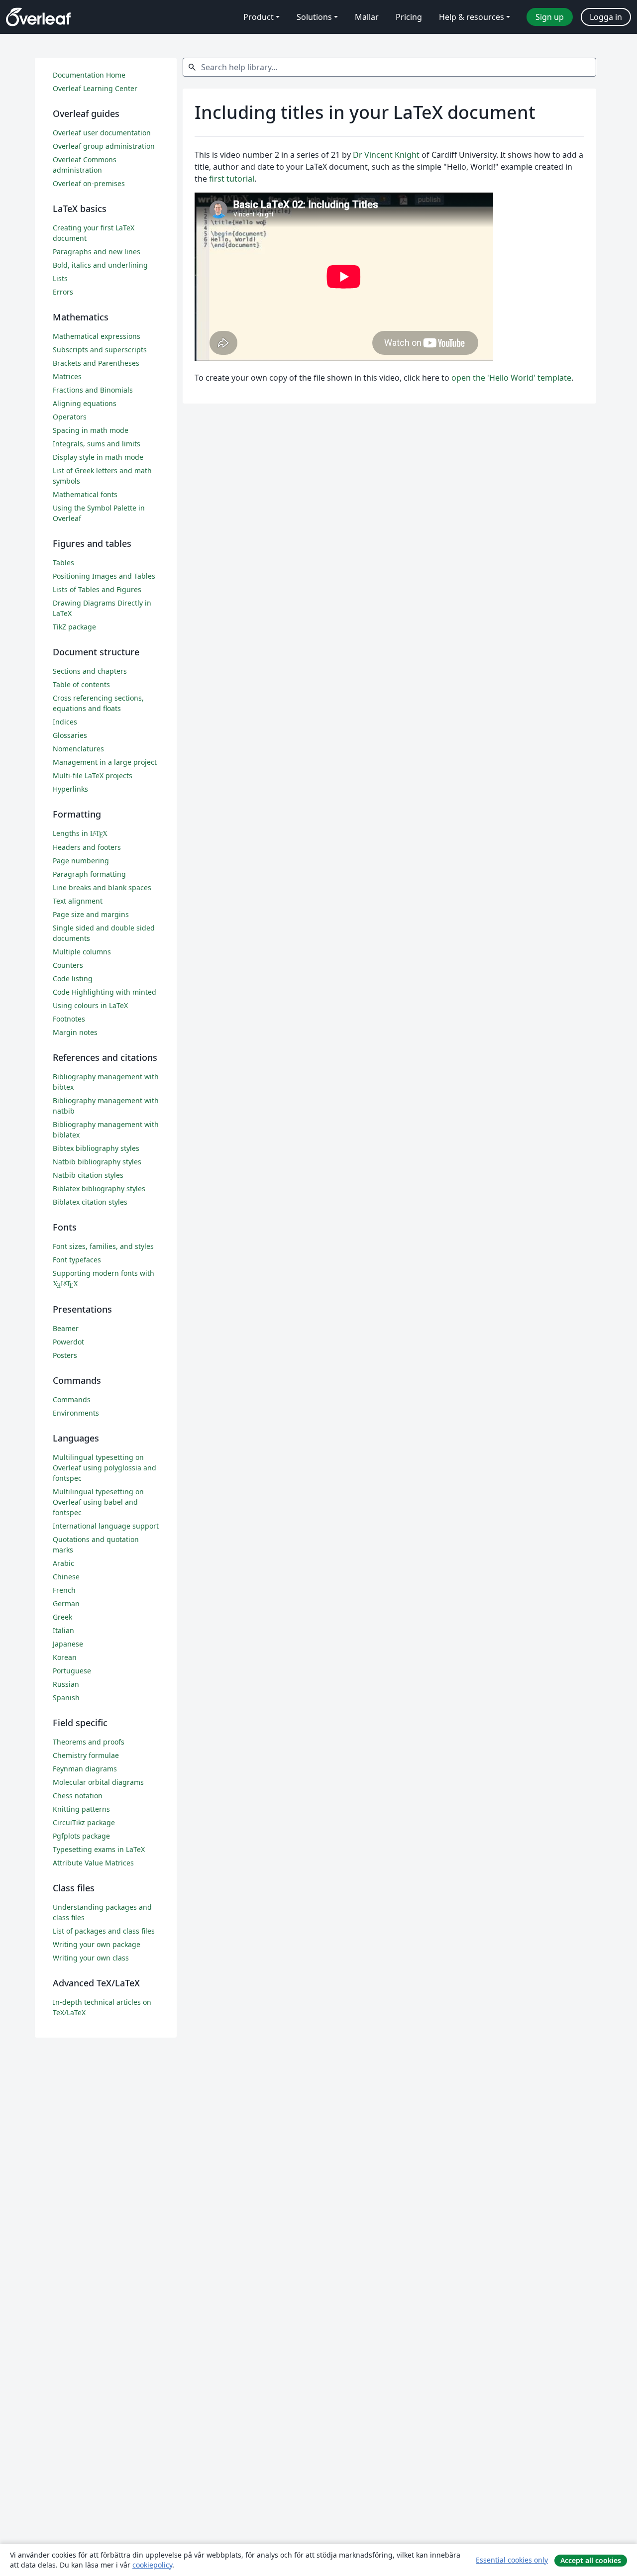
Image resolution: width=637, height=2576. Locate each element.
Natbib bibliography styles (97, 1162)
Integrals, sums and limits (97, 444)
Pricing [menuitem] (409, 17)
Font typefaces (77, 1260)
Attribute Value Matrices (93, 1863)
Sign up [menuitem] (550, 17)
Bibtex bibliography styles (96, 1148)
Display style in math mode (98, 457)
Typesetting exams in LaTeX (99, 1849)
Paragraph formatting (89, 874)
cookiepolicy (152, 2565)
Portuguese (72, 1671)
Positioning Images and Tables (104, 576)
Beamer (66, 1328)
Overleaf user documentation (102, 133)
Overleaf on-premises (89, 183)
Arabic (63, 1563)
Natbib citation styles (88, 1175)
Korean (65, 1657)
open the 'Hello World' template (511, 378)
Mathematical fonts (85, 494)
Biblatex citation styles (90, 1202)
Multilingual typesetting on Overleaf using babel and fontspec (98, 1502)
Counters (68, 965)
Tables (63, 563)
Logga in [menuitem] (606, 17)
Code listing (73, 979)
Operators (70, 417)
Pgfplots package (81, 1836)
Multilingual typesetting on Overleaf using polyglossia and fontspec (105, 1468)
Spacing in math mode (91, 430)
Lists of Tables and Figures (97, 589)
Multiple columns (82, 952)
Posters (65, 1355)
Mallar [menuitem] (367, 17)
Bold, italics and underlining (100, 265)
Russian (66, 1684)
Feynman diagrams (85, 1769)
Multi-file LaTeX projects (93, 775)
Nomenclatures (78, 749)
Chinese (66, 1577)
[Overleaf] (38, 17)
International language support (106, 1526)
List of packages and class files (104, 1931)
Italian (63, 1630)
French (64, 1590)
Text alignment (78, 901)
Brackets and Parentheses (96, 363)
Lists (60, 278)
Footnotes (69, 1019)
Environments (76, 1413)
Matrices (67, 376)
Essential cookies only (512, 2560)
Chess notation (78, 1796)
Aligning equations (85, 403)
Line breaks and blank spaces (102, 887)
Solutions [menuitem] (314, 17)
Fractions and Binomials (93, 390)
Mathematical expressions (97, 336)
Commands (72, 1399)
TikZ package (74, 627)
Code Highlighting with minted (105, 992)
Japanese (68, 1644)
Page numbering (81, 861)
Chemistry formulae (86, 1755)
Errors (63, 292)
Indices (65, 722)
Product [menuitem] (259, 17)
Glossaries (70, 735)
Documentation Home (89, 75)
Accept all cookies (591, 2560)
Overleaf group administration (104, 146)
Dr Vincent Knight (386, 155)
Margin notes (75, 1032)
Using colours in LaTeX (90, 1005)
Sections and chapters (90, 671)
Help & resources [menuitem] (472, 17)
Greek (62, 1617)
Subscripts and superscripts (100, 350)
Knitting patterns (81, 1809)
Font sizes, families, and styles (103, 1246)
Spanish (66, 1698)
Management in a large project (105, 762)
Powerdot (68, 1342)
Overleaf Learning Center (95, 88)
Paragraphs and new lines (97, 252)
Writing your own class (91, 1958)
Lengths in (80, 833)
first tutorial (232, 179)
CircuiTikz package (84, 1822)
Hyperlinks (70, 789)
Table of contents (81, 684)
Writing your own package (97, 1944)
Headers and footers (87, 847)
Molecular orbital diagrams (98, 1782)
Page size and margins (91, 914)
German (66, 1603)
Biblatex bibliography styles (99, 1188)
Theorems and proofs (89, 1742)
